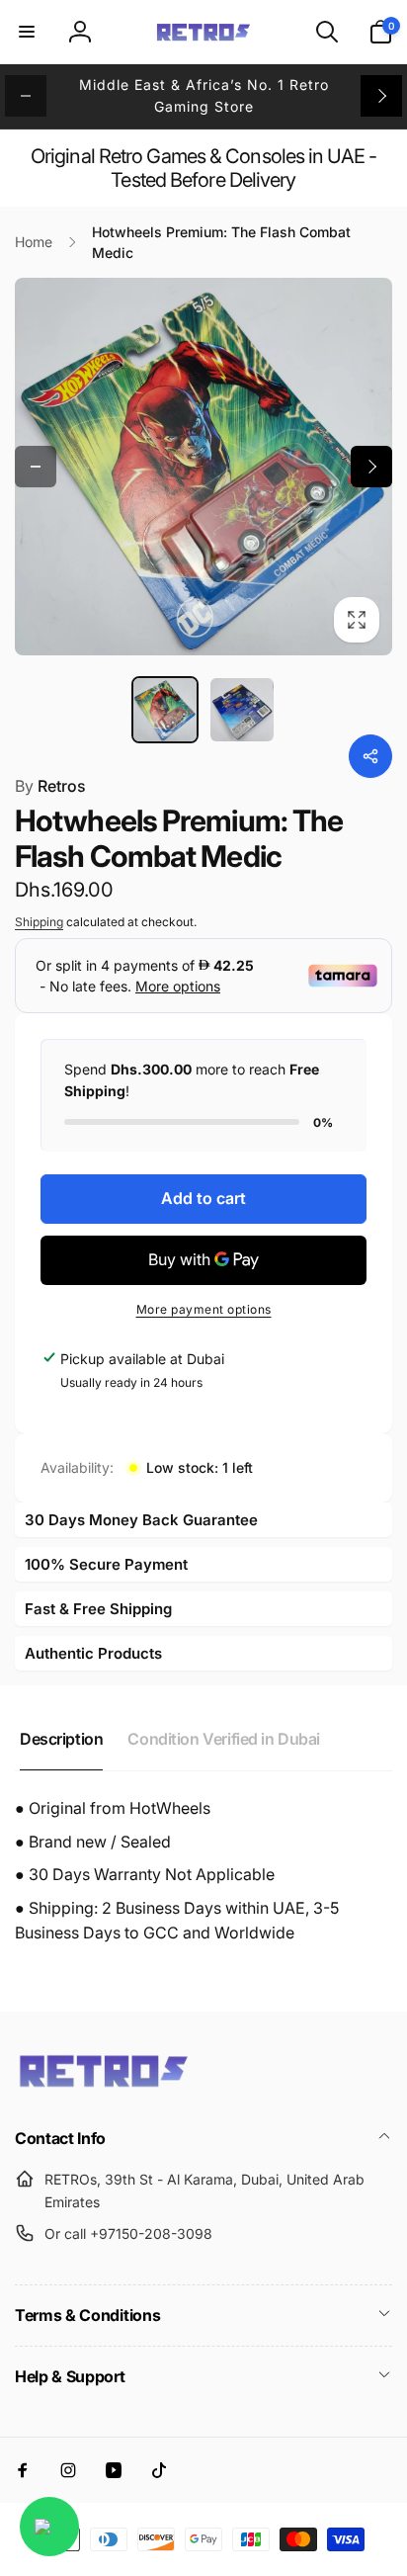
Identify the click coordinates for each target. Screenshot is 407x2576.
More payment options (204, 1309)
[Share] (370, 756)
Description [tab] (61, 1739)
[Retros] (104, 2086)
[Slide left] (26, 96)
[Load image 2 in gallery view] (242, 710)
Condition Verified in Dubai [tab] (224, 1739)
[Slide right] (381, 96)
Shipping (39, 922)
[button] (27, 32)
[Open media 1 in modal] (203, 467)
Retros (50, 786)
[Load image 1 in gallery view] (165, 710)
